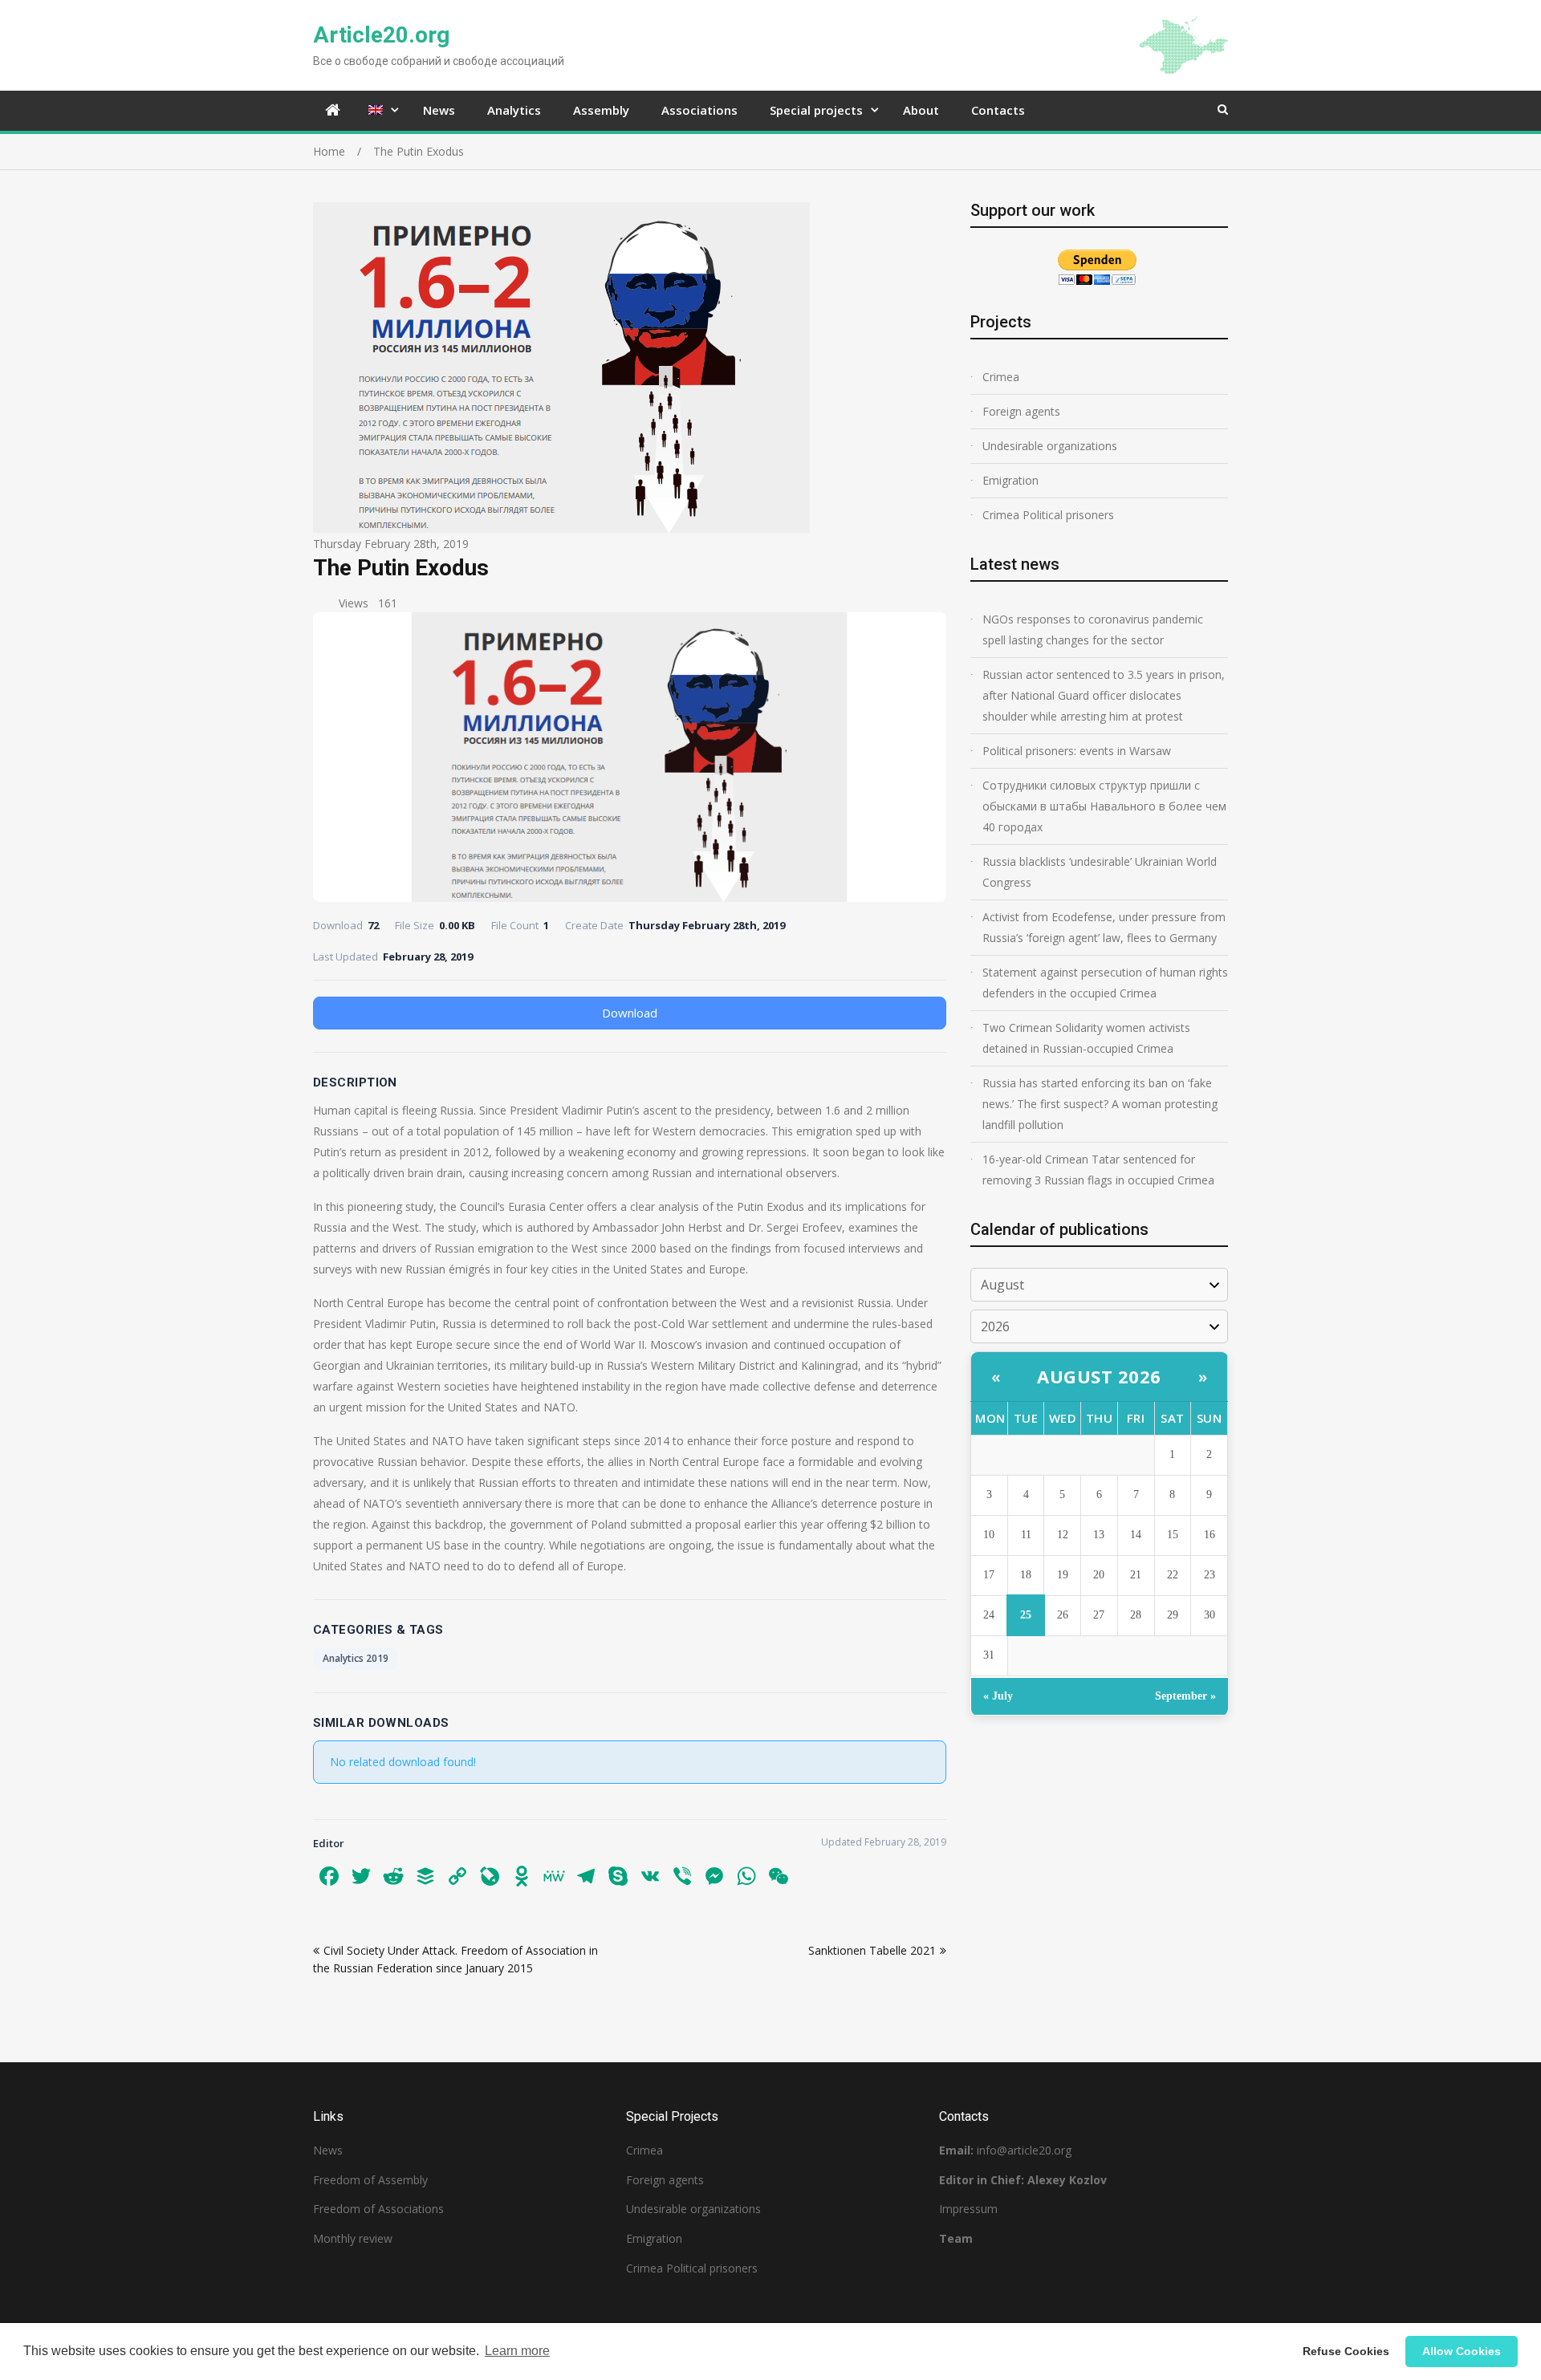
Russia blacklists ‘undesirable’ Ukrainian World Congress (1100, 872)
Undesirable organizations (1050, 446)
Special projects (816, 110)
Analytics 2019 (356, 1658)
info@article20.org (1024, 2150)
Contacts (998, 110)
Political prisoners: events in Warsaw (1077, 751)
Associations (699, 110)
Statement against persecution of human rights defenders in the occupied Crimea (1105, 983)
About (921, 110)
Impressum (968, 2209)
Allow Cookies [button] (1462, 2351)
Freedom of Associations (378, 2209)
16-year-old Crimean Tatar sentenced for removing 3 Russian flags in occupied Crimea (1098, 1170)
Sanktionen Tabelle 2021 (872, 1950)
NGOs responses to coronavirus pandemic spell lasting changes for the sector (1093, 630)
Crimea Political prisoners (1048, 515)
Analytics (514, 110)
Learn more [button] (517, 2351)
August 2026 (1099, 1376)
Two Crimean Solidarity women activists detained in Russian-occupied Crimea (1086, 1038)
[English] (380, 110)
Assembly (601, 110)
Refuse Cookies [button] (1346, 2351)
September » (1185, 1696)
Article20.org (381, 35)
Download (630, 1013)
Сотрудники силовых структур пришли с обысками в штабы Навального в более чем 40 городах (1104, 806)
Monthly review (353, 2238)
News (439, 110)
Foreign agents (1021, 411)
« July (998, 1696)
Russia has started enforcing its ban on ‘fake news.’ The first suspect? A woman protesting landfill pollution (1100, 1104)
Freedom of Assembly (370, 2180)
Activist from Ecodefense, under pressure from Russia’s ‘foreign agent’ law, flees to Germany (1104, 927)
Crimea (1001, 377)
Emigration (1010, 480)
